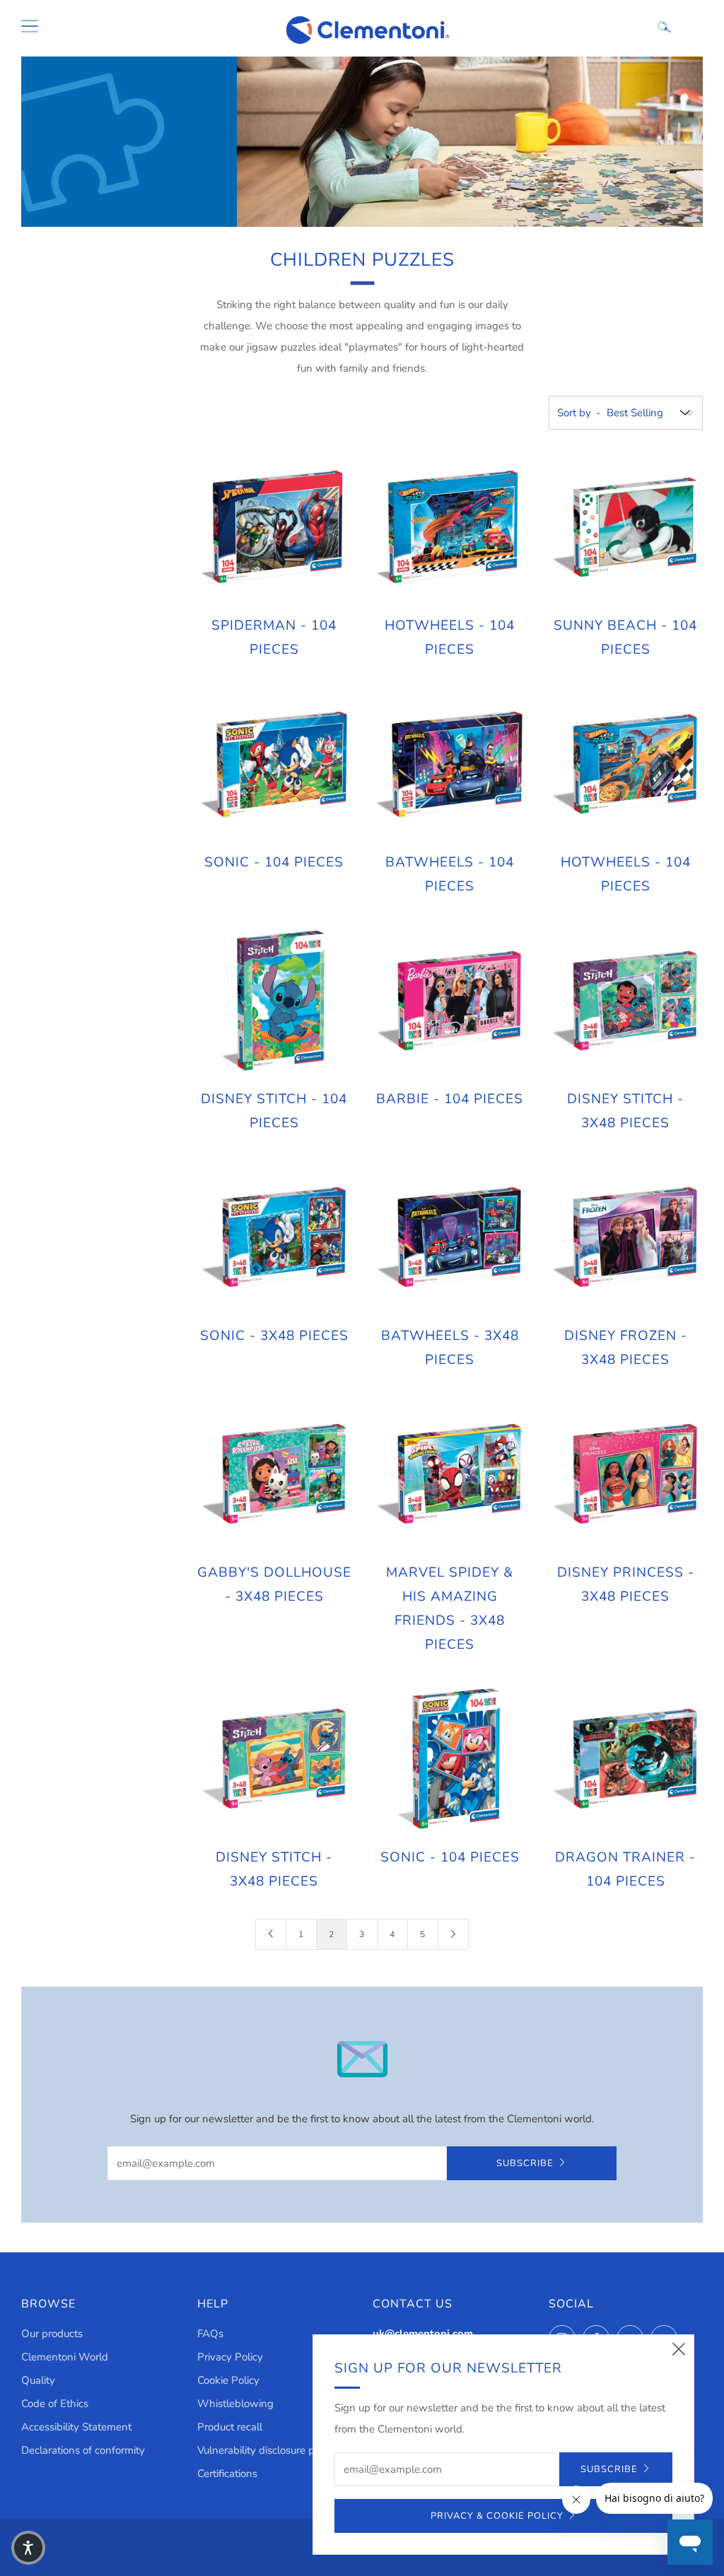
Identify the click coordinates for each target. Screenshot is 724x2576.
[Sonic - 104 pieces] (274, 765)
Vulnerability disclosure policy (267, 2450)
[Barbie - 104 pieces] (450, 1001)
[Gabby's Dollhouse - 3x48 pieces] (274, 1474)
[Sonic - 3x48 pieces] (274, 1237)
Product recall (230, 2427)
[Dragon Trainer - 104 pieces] (625, 1759)
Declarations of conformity (83, 2450)
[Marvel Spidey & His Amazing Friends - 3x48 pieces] (450, 1474)
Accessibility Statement (76, 2427)
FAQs (210, 2334)
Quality (38, 2380)
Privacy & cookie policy (497, 2516)
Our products (52, 2334)
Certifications (227, 2474)
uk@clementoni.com (423, 2334)
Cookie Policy (228, 2380)
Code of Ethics (55, 2404)
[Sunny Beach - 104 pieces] (625, 528)
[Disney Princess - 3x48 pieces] (625, 1474)
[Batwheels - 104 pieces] (450, 765)
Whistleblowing (235, 2404)
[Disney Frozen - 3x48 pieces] (625, 1237)
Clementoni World (65, 2357)
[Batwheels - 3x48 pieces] (450, 1237)
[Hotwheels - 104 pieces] (450, 528)
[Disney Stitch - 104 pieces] (274, 1001)
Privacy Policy (230, 2357)
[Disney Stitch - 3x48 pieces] (625, 1001)
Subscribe (525, 2163)
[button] (28, 2548)
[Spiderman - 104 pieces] (274, 528)
